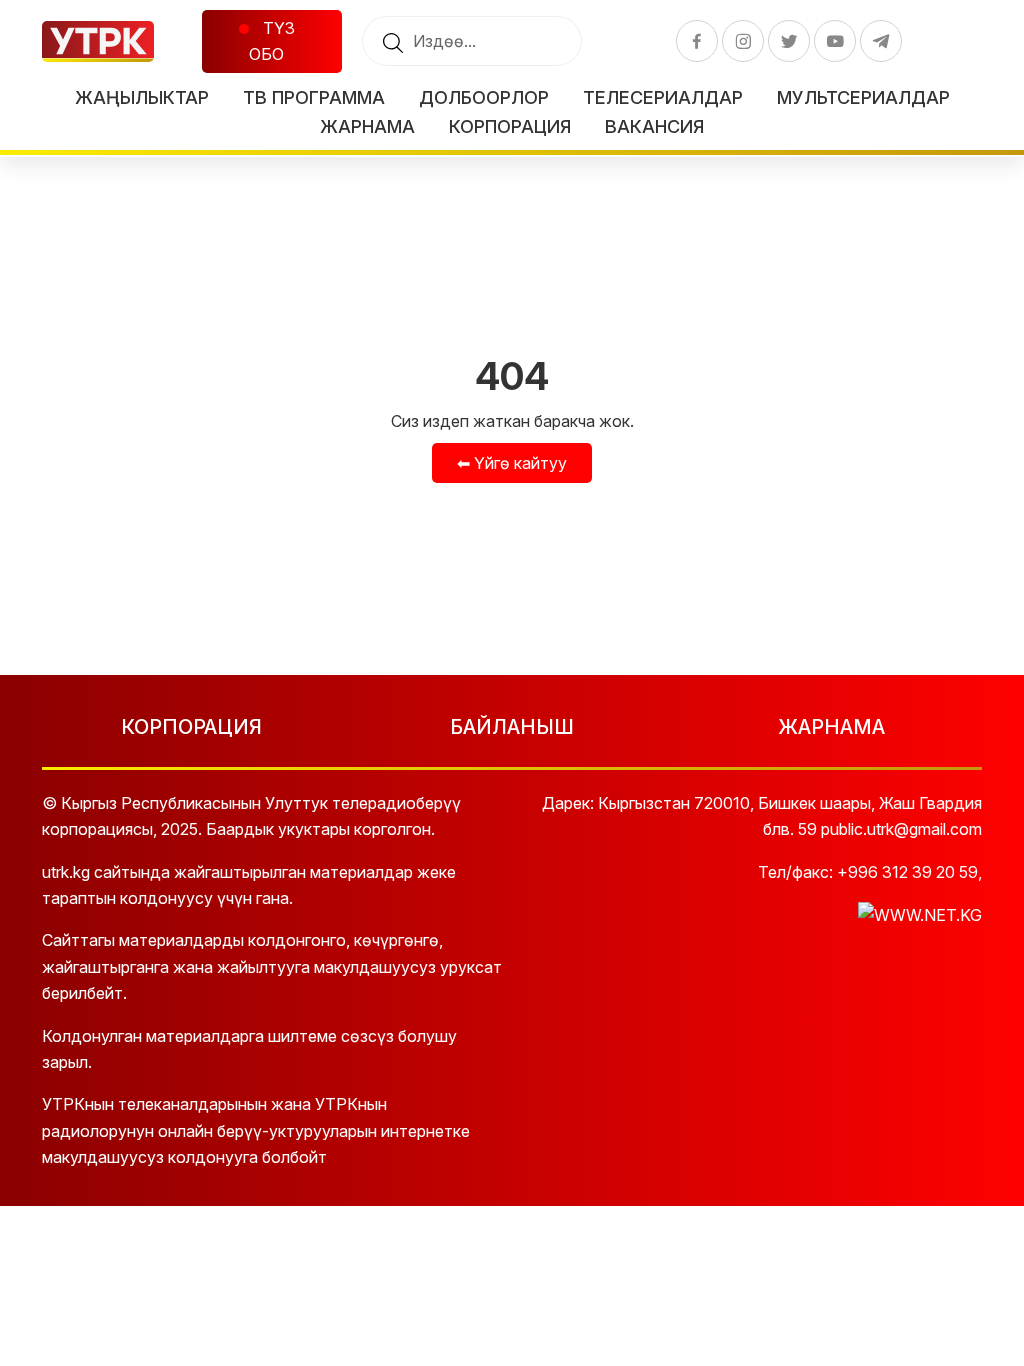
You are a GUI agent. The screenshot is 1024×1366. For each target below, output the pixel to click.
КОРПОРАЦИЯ (191, 727)
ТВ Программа (314, 97)
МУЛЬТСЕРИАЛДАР (863, 97)
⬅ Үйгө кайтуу (512, 463)
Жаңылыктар (142, 97)
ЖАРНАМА (831, 727)
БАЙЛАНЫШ (512, 727)
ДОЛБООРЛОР (484, 97)
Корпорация (510, 126)
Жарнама (367, 126)
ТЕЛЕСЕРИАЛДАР (663, 97)
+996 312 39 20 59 (907, 872)
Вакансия (654, 126)
